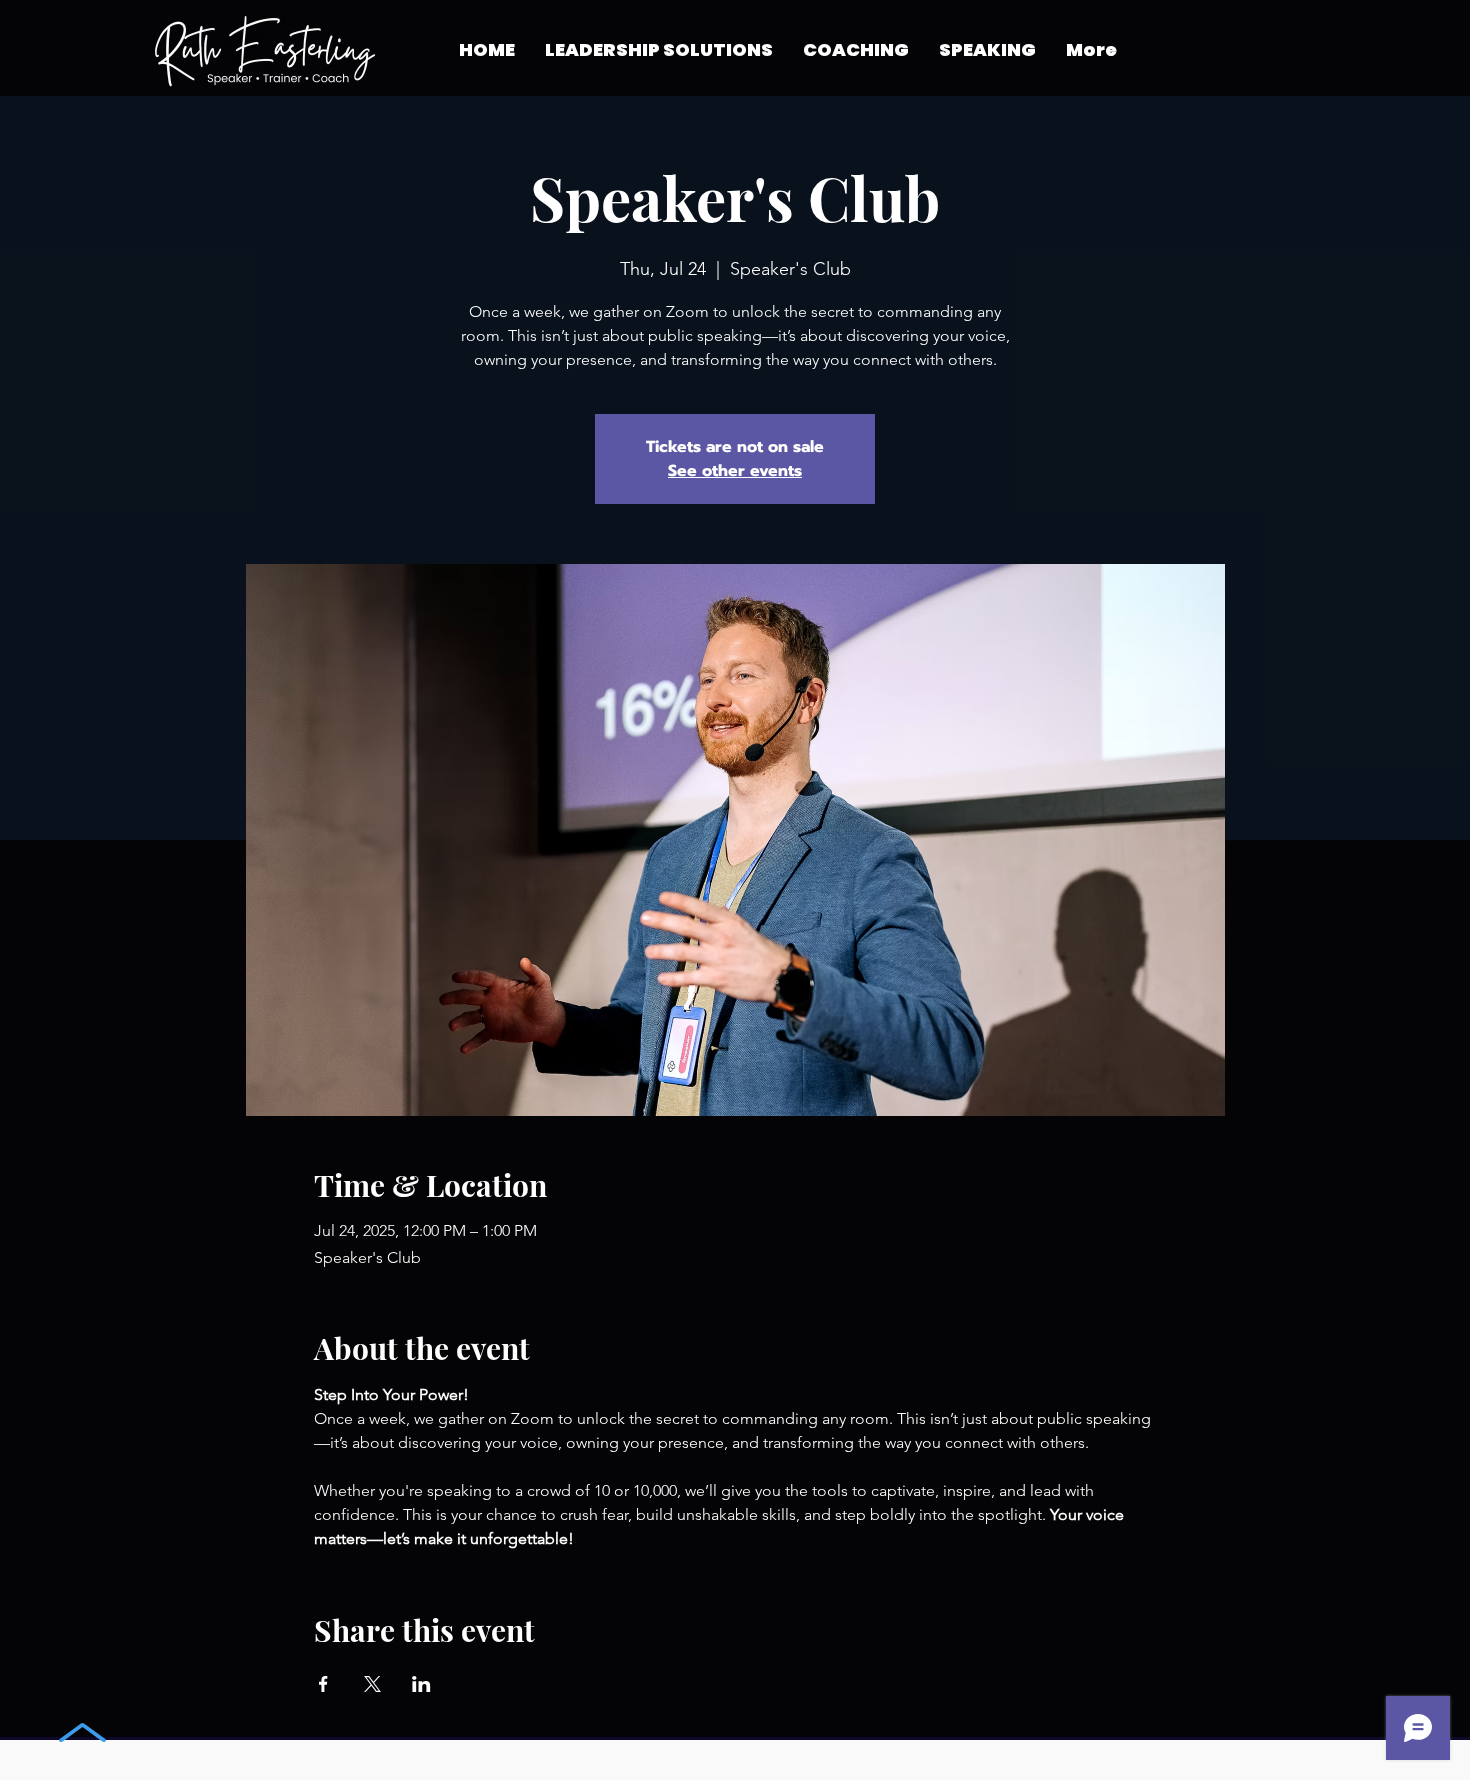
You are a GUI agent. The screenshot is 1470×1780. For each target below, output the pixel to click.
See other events (735, 471)
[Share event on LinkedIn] (421, 1684)
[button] (856, 50)
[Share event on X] (372, 1684)
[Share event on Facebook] (323, 1684)
